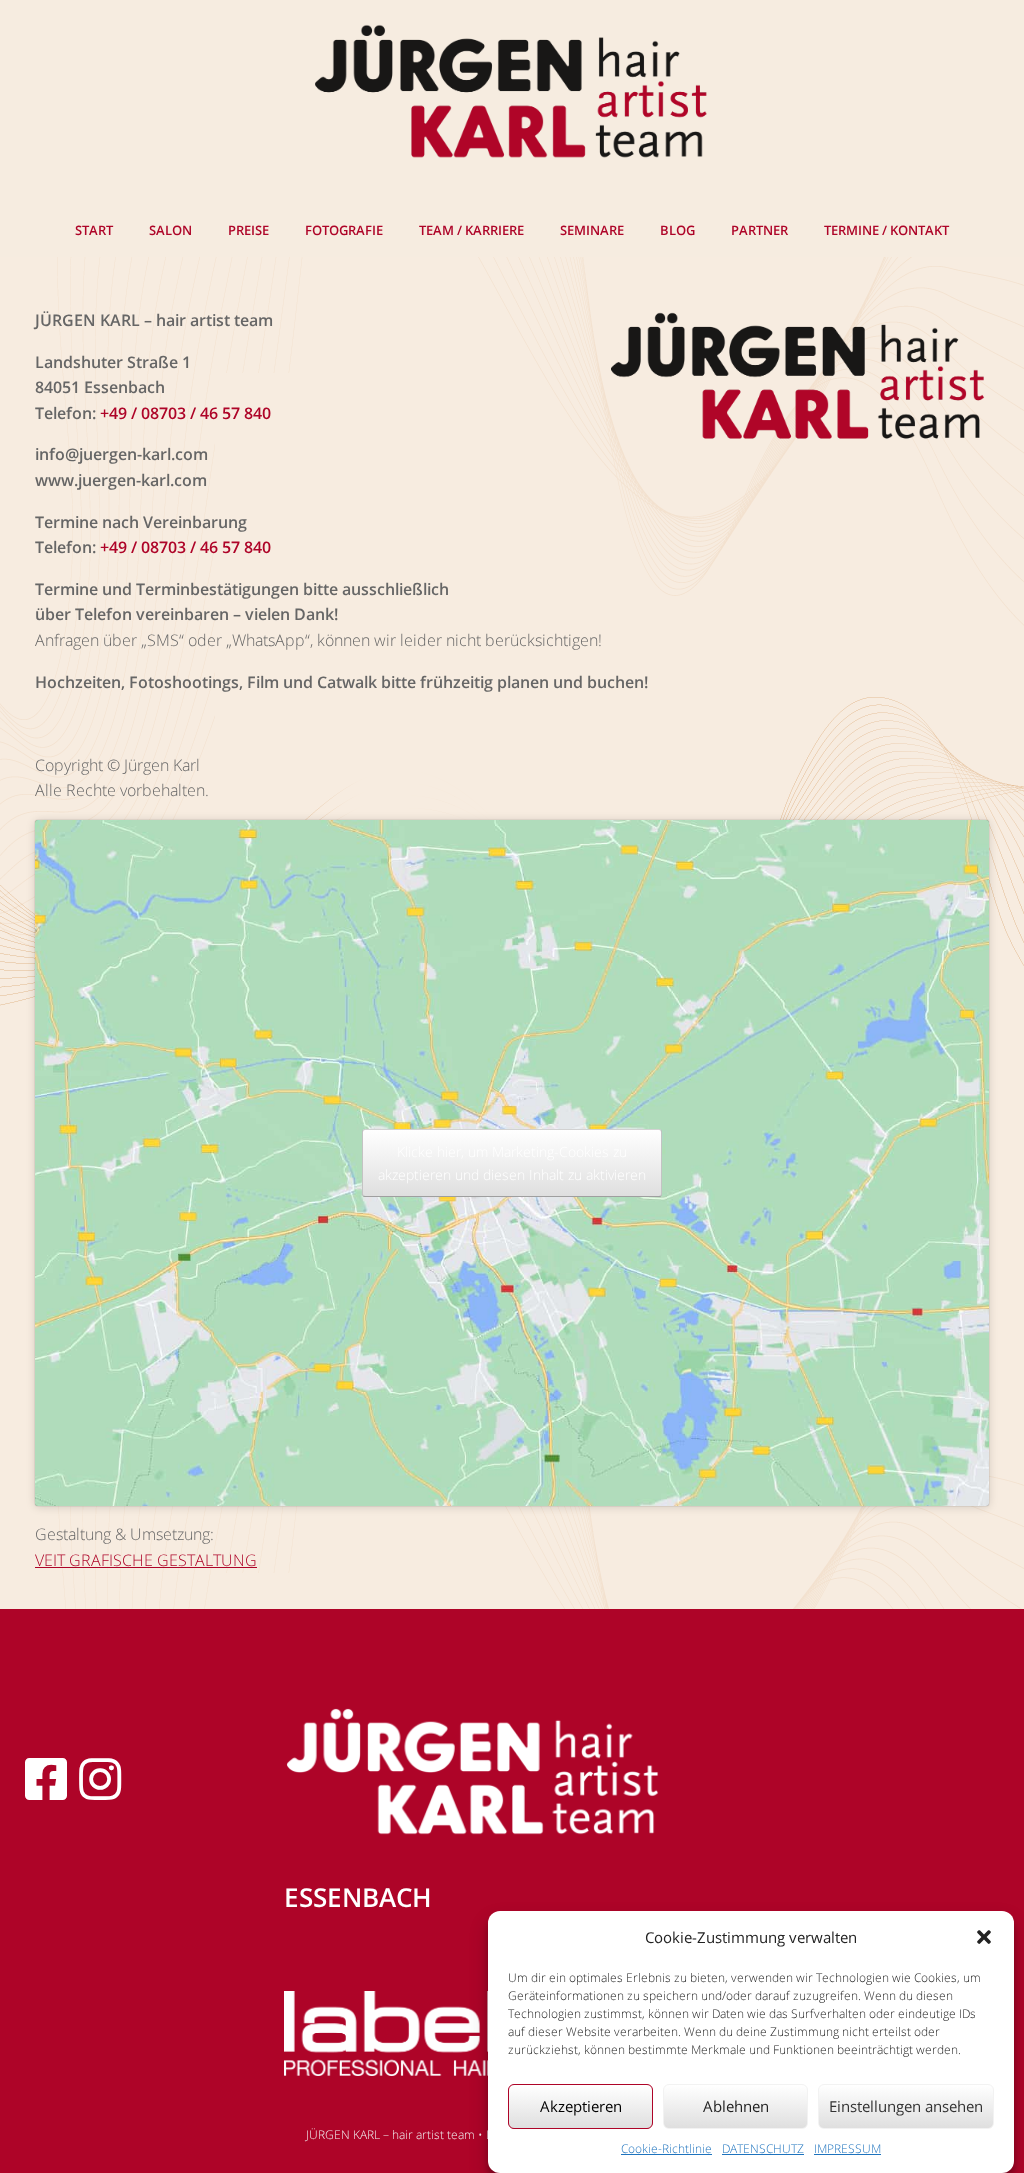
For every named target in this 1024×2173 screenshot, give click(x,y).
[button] (984, 1937)
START (94, 230)
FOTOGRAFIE (344, 230)
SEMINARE (592, 230)
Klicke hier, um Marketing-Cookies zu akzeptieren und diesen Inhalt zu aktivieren (512, 1163)
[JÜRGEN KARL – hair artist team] (512, 93)
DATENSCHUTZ (763, 2148)
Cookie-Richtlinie (666, 2148)
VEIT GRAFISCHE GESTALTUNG (146, 1560)
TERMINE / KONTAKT (886, 230)
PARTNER (759, 230)
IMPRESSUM (847, 2148)
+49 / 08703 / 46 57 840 (185, 413)
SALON (170, 230)
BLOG (677, 230)
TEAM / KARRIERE (471, 230)
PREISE (248, 230)
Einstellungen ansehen (906, 2106)
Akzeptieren (581, 2106)
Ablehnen (736, 2106)
